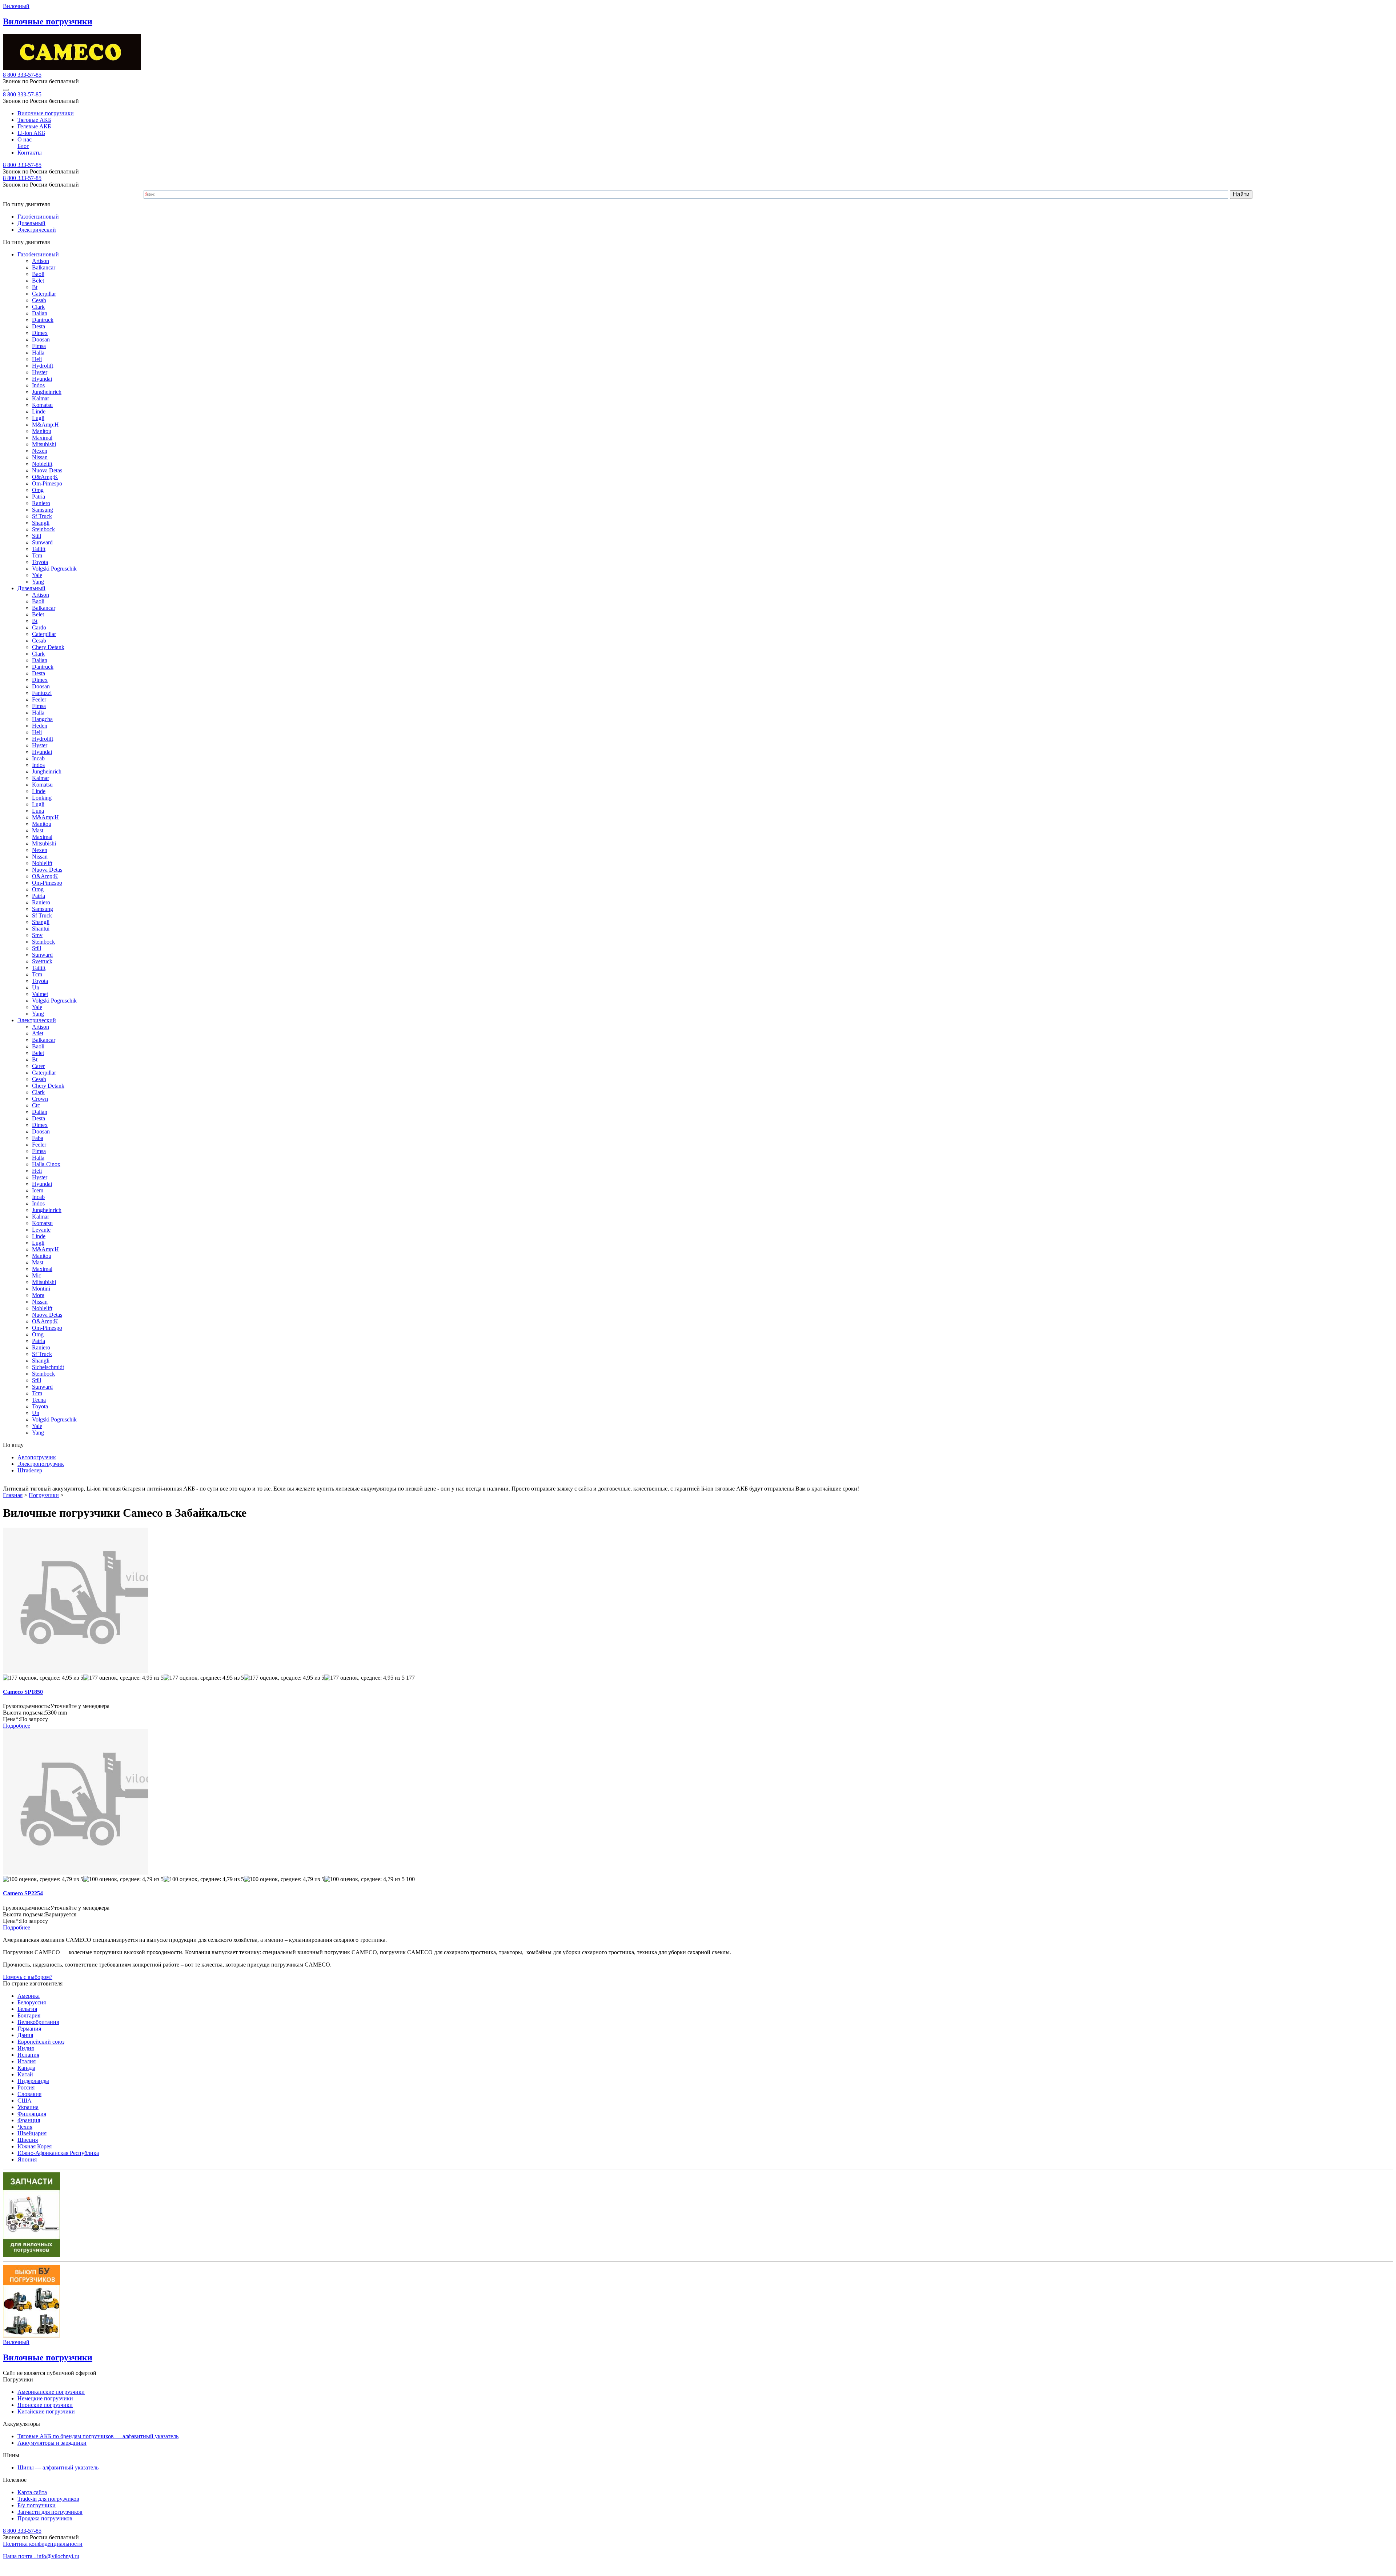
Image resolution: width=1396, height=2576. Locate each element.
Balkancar (44, 267)
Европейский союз (41, 2042)
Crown (40, 1099)
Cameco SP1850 (23, 1692)
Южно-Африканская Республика (58, 2153)
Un (36, 987)
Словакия (29, 2094)
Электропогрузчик (41, 1464)
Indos (38, 385)
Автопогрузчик (37, 1457)
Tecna (39, 1400)
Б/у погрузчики (37, 2505)
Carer (38, 1066)
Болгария (29, 2015)
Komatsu (42, 405)
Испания (28, 2055)
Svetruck (42, 961)
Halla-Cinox (46, 1164)
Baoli (38, 274)
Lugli (38, 418)
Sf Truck (42, 516)
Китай (25, 2074)
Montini (41, 1289)
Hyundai (42, 379)
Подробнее (17, 1726)
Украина (28, 2107)
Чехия (25, 2127)
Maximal (42, 438)
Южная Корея (35, 2146)
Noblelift (42, 464)
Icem (38, 1190)
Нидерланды (33, 2081)
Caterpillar (44, 294)
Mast (38, 830)
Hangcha (42, 719)
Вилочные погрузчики (46, 113)
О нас (25, 139)
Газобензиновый (38, 217)
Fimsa (39, 346)
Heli (37, 359)
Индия (26, 2048)
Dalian (40, 313)
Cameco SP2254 (23, 1893)
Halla (38, 353)
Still (37, 536)
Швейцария (32, 2133)
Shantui (41, 929)
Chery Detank (48, 647)
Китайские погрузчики (46, 2411)
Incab (38, 758)
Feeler (39, 699)
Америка (29, 1996)
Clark (38, 307)
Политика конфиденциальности (43, 2544)
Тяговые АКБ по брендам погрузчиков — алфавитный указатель (98, 2436)
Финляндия (32, 2114)
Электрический (37, 230)
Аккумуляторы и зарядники (52, 2443)
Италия (27, 2061)
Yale (37, 575)
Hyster (40, 372)
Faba (38, 1138)
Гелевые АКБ (34, 126)
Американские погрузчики (51, 2392)
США (25, 2101)
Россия (26, 2087)
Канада (26, 2068)
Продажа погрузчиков (45, 2518)
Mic (37, 1275)
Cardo (39, 627)
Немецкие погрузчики (45, 2398)
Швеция (28, 2140)
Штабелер (30, 1470)
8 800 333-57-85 (22, 75)
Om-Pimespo (47, 483)
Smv (37, 935)
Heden (40, 726)
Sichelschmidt (48, 1367)
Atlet (38, 1033)
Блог (23, 146)
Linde (39, 411)
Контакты (30, 153)
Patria (39, 497)
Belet (38, 281)
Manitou (42, 431)
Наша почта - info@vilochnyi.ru (41, 2556)
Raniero (41, 503)
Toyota (40, 562)
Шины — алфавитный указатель (58, 2467)
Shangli (41, 523)
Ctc (36, 1105)
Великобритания (38, 2022)
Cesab (39, 300)
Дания (25, 2035)
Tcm (37, 555)
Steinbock (43, 529)
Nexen (40, 451)
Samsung (43, 510)
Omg (38, 490)
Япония (27, 2159)
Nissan (40, 457)
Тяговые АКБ (34, 120)
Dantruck (43, 320)
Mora (38, 1295)
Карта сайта (32, 2492)
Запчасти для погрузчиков (50, 2512)
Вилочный (16, 6)
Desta (39, 326)
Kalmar (41, 398)
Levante (41, 1230)
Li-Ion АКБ (31, 133)
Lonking (42, 798)
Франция (29, 2120)
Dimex (40, 333)
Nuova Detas (47, 470)
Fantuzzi (42, 693)
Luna (38, 811)
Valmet (40, 994)
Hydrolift (43, 366)
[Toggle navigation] (6, 90)
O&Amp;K (45, 477)
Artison (41, 261)
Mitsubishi (44, 444)
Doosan (41, 339)
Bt (35, 287)
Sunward (42, 542)
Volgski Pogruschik (54, 569)
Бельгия (27, 2009)
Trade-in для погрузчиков (48, 2499)
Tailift (39, 549)
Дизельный (31, 223)
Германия (29, 2029)
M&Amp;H (45, 425)
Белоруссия (32, 2002)
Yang (38, 582)
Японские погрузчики (45, 2405)
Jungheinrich (47, 392)
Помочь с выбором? (28, 1977)
